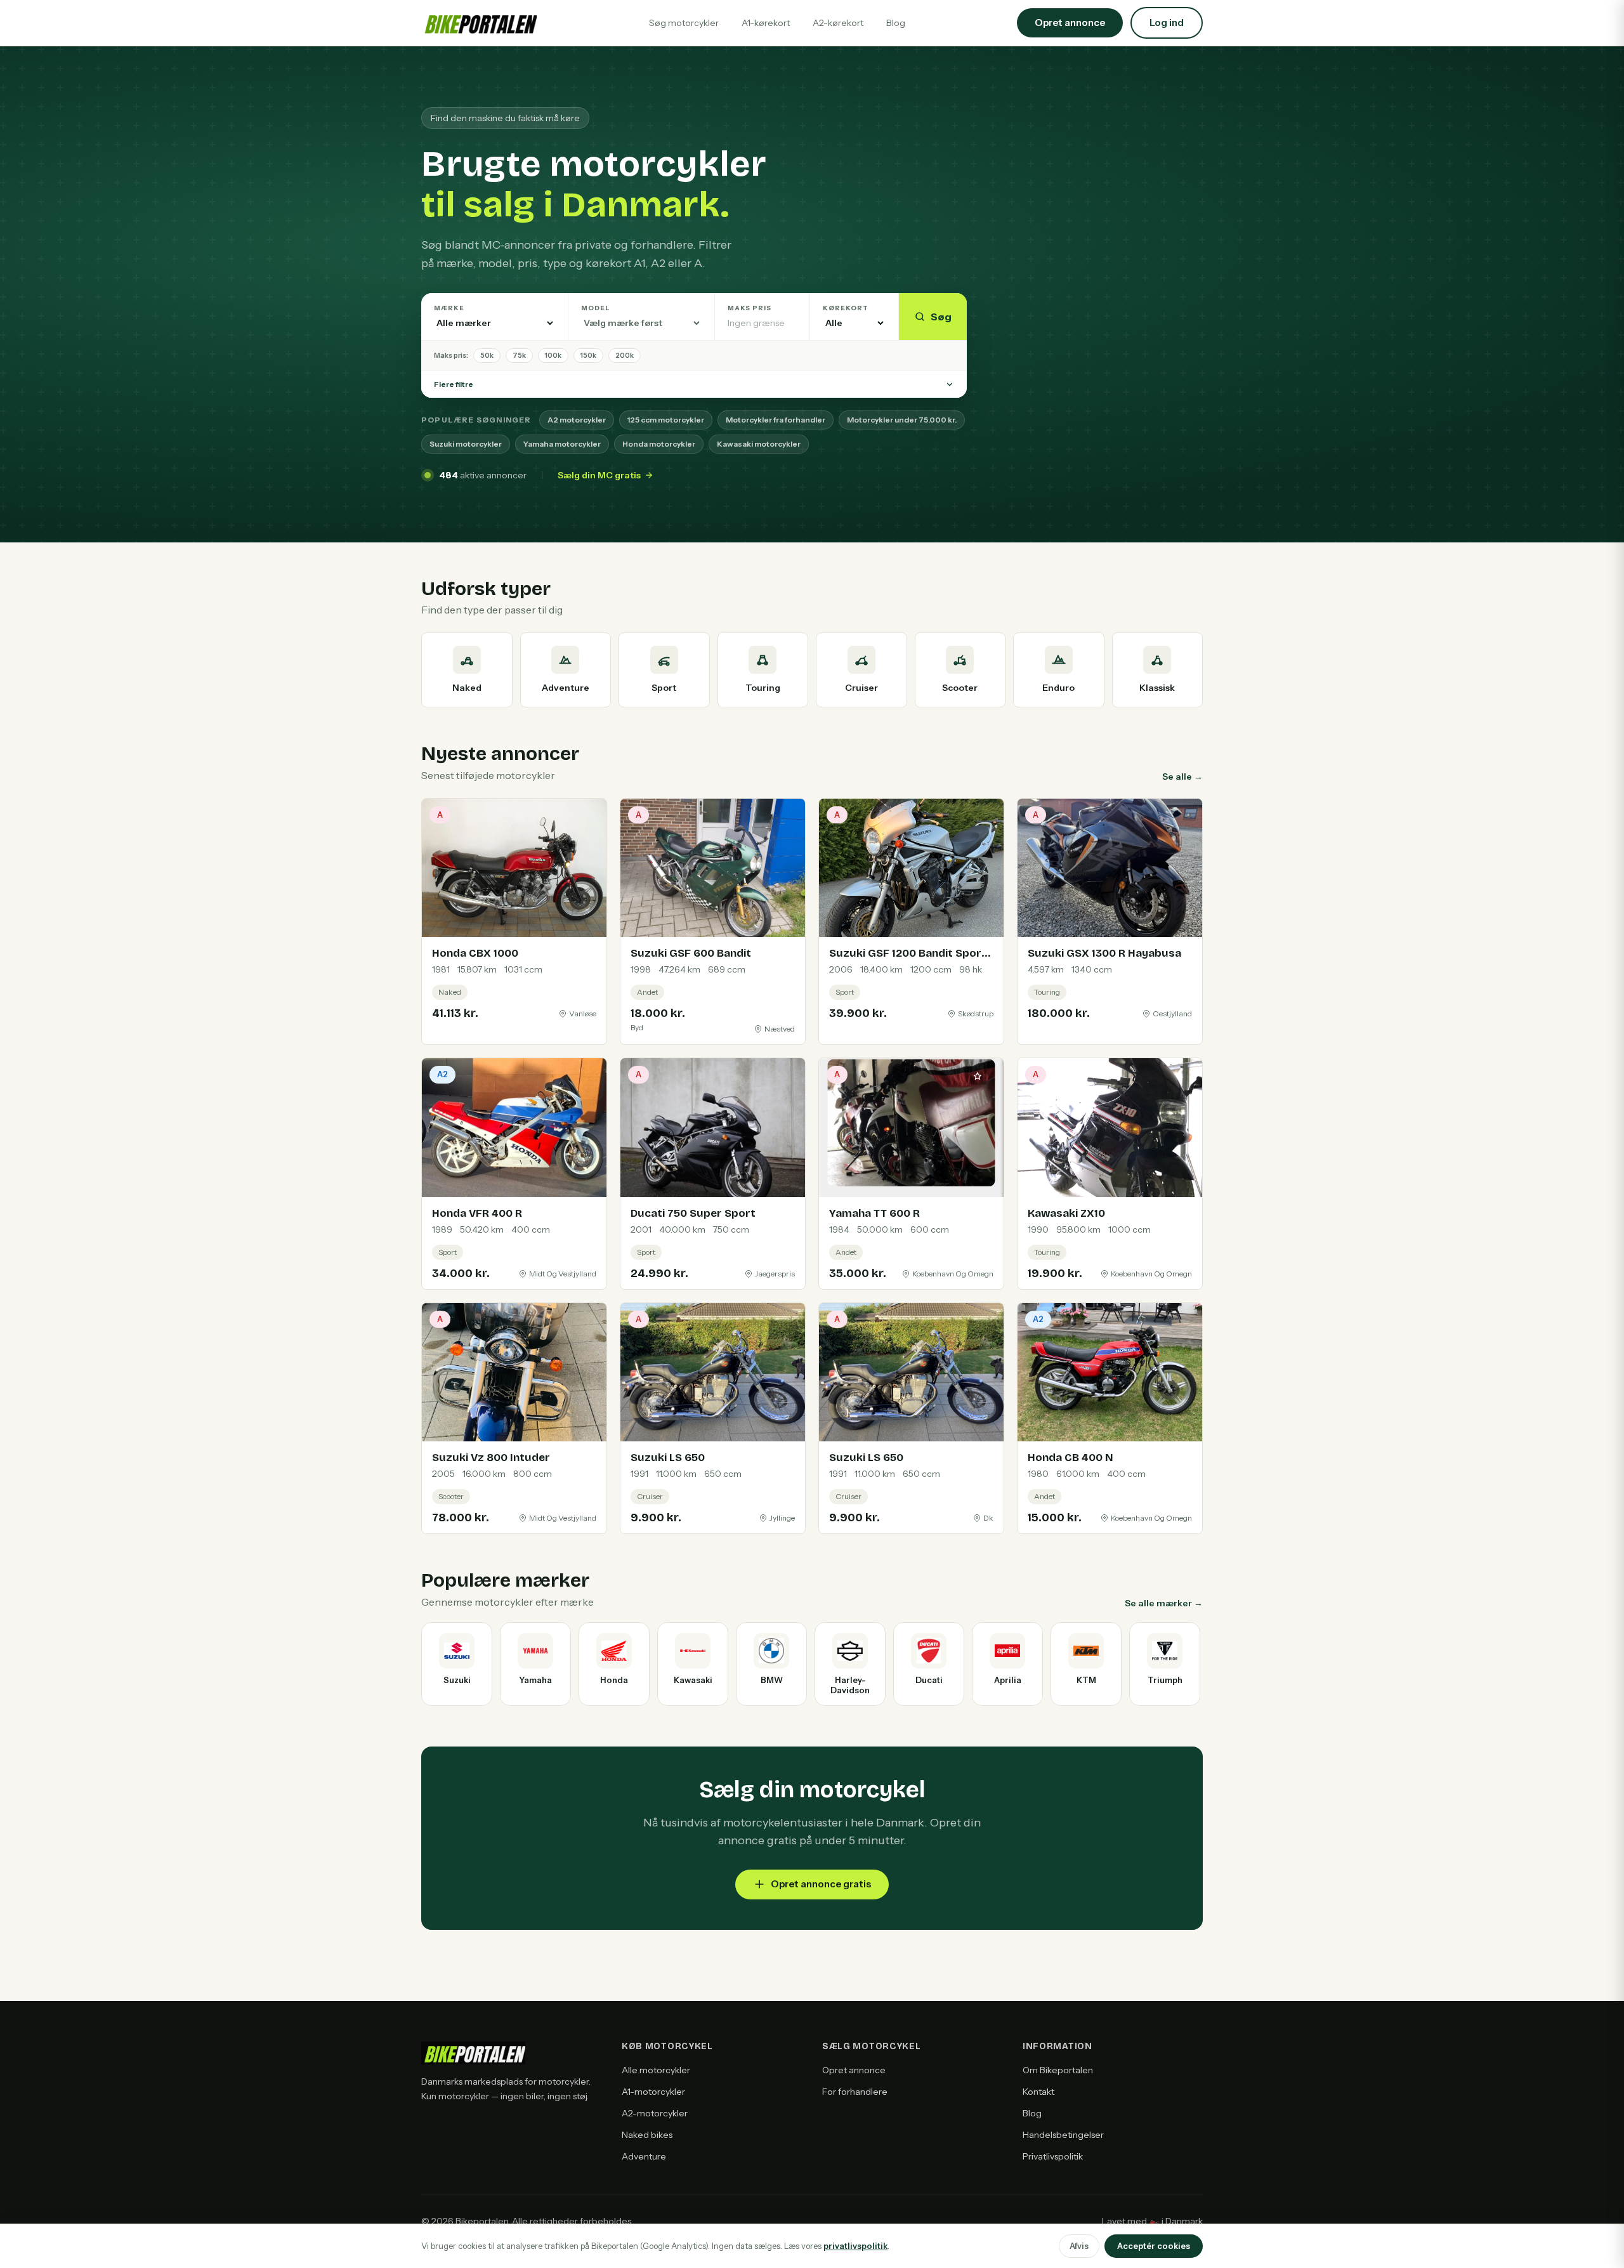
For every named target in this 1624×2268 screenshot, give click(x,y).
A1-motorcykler (653, 2092)
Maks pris (750, 308)
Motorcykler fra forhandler (776, 420)
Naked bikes (647, 2135)
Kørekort (846, 308)
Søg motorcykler (684, 23)
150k (588, 355)
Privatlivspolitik (1053, 2156)
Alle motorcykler (656, 2070)
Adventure (644, 2156)
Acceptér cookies (1154, 2246)
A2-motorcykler (655, 2113)
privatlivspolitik (855, 2246)
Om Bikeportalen (1058, 2070)
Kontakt (1038, 2092)
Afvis (1079, 2246)
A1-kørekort (766, 23)
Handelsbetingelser (1063, 2135)
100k (553, 355)
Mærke (449, 308)
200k (625, 355)
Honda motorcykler (659, 444)
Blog (896, 23)
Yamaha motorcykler (562, 444)
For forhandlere (855, 2092)
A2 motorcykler (577, 420)
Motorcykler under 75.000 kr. (902, 420)
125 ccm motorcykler (666, 420)
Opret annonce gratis (821, 1884)
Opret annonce (854, 2070)
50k (487, 355)
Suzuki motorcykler (466, 444)
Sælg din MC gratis (599, 475)
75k (519, 355)
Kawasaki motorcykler (759, 444)
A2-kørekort (838, 23)
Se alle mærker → (1164, 1603)
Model (596, 308)
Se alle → (1182, 777)
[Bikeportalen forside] (479, 23)
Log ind (1167, 23)
